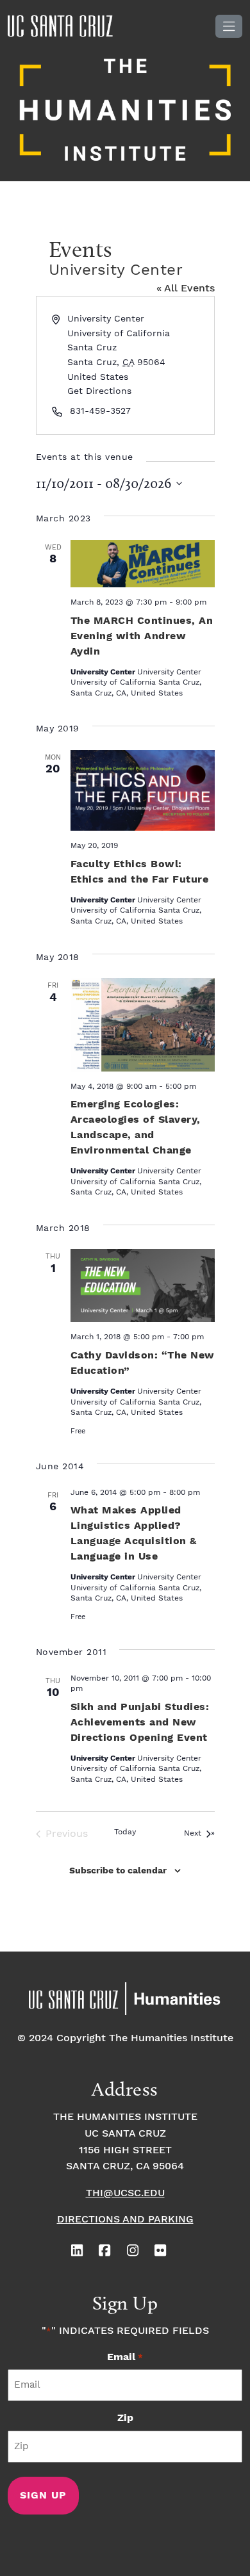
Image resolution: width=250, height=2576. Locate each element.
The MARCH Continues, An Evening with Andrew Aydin (142, 636)
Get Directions (99, 391)
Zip (125, 2418)
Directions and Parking (125, 2220)
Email (125, 2357)
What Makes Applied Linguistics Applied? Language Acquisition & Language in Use (134, 1534)
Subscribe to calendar (118, 1871)
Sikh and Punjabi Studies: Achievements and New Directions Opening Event (140, 1723)
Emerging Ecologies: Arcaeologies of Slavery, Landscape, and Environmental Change (136, 1128)
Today (125, 1832)
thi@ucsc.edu (125, 2193)
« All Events (186, 289)
